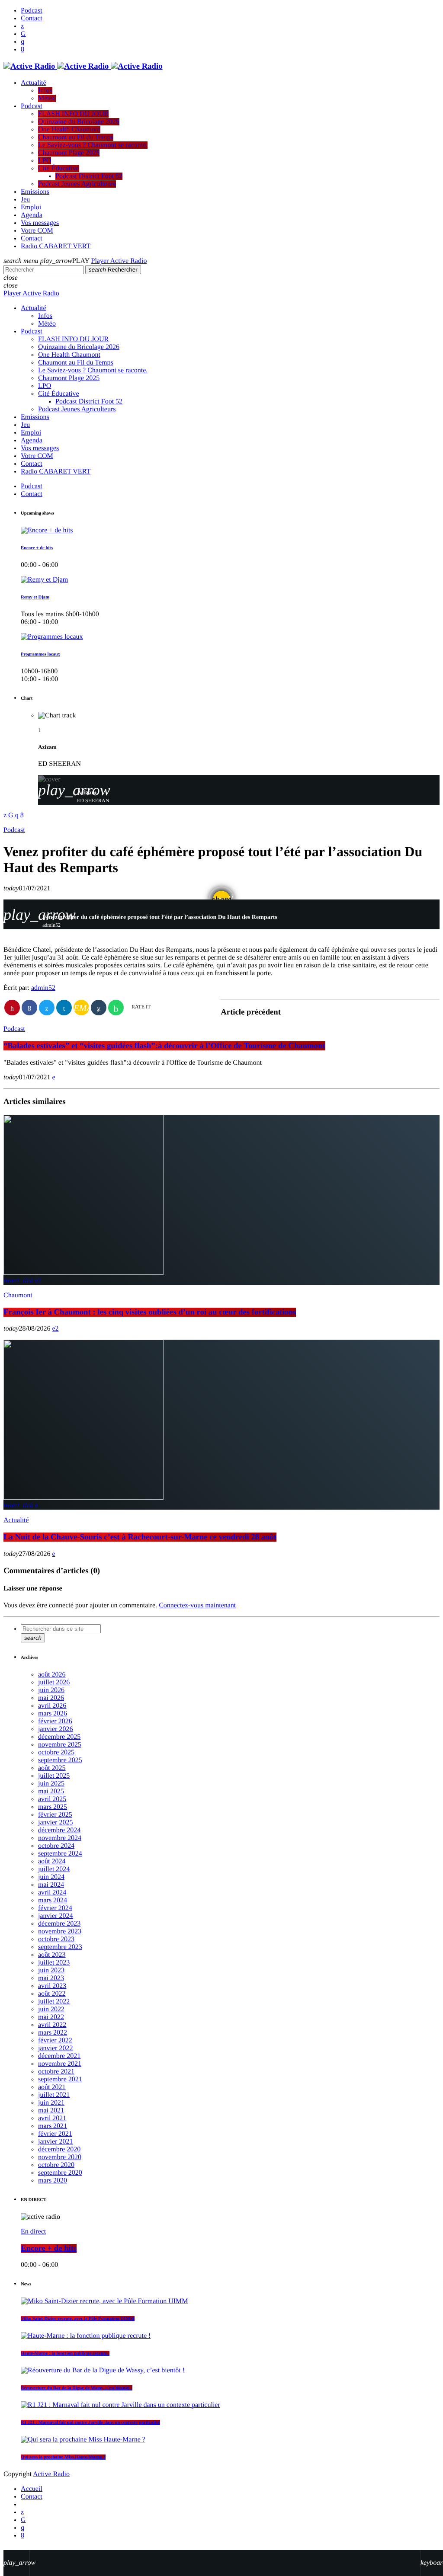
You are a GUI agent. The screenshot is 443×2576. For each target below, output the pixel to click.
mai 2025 (51, 1791)
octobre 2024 (56, 1846)
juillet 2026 (54, 1682)
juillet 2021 (54, 2095)
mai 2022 (51, 2017)
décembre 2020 (59, 2149)
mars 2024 (53, 1900)
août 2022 (52, 1994)
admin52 (43, 988)
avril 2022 (52, 2025)
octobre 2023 (56, 1939)
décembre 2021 (59, 2056)
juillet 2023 (54, 1963)
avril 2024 (52, 1893)
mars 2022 (53, 2033)
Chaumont (18, 1295)
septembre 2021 (60, 2079)
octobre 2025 (56, 1752)
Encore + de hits (37, 548)
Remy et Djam (35, 597)
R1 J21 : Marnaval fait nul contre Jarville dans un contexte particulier (90, 2422)
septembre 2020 (60, 2173)
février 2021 (55, 2134)
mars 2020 (53, 2181)
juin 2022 (51, 2009)
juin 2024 (51, 1877)
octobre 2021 (56, 2072)
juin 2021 (51, 2103)
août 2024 (52, 1861)
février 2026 (55, 1721)
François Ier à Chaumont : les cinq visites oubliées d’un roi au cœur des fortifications (150, 1312)
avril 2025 (52, 1799)
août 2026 (52, 1675)
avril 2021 (52, 2118)
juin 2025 (51, 1784)
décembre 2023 (59, 1924)
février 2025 (55, 1815)
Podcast (14, 830)
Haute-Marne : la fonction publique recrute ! (65, 2353)
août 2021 (52, 2087)
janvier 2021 (55, 2142)
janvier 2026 (55, 1729)
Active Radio (51, 2474)
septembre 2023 (60, 1947)
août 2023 (52, 1955)
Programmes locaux (40, 654)
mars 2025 (53, 1807)
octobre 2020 (56, 2165)
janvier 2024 (55, 1916)
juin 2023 (51, 1970)
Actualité (16, 1520)
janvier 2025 (55, 1822)
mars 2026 (53, 1714)
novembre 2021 (60, 2064)
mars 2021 (53, 2126)
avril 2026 (52, 1706)
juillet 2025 (54, 1776)
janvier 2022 (55, 2048)
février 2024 (55, 1908)
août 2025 (52, 1768)
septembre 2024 (60, 1854)
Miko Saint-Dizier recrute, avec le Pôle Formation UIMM (78, 2319)
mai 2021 (51, 2110)
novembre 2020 (60, 2157)
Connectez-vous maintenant (197, 1605)
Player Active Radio (119, 261)
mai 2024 (51, 1885)
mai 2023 (51, 1978)
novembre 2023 (60, 1931)
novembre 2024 (60, 1838)
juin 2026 (51, 1690)
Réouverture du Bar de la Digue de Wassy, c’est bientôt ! (77, 2388)
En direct (33, 2232)
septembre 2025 (60, 1760)
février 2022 (55, 2040)
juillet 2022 (54, 2002)
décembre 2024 (59, 1830)
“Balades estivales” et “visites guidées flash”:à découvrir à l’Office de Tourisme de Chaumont (164, 1046)
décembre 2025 (59, 1737)
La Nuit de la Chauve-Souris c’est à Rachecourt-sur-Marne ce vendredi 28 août (140, 1537)
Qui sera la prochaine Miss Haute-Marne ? (63, 2457)
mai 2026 (51, 1698)
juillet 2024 (54, 1869)
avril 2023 (52, 1986)
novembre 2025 (60, 1745)
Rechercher (113, 270)
